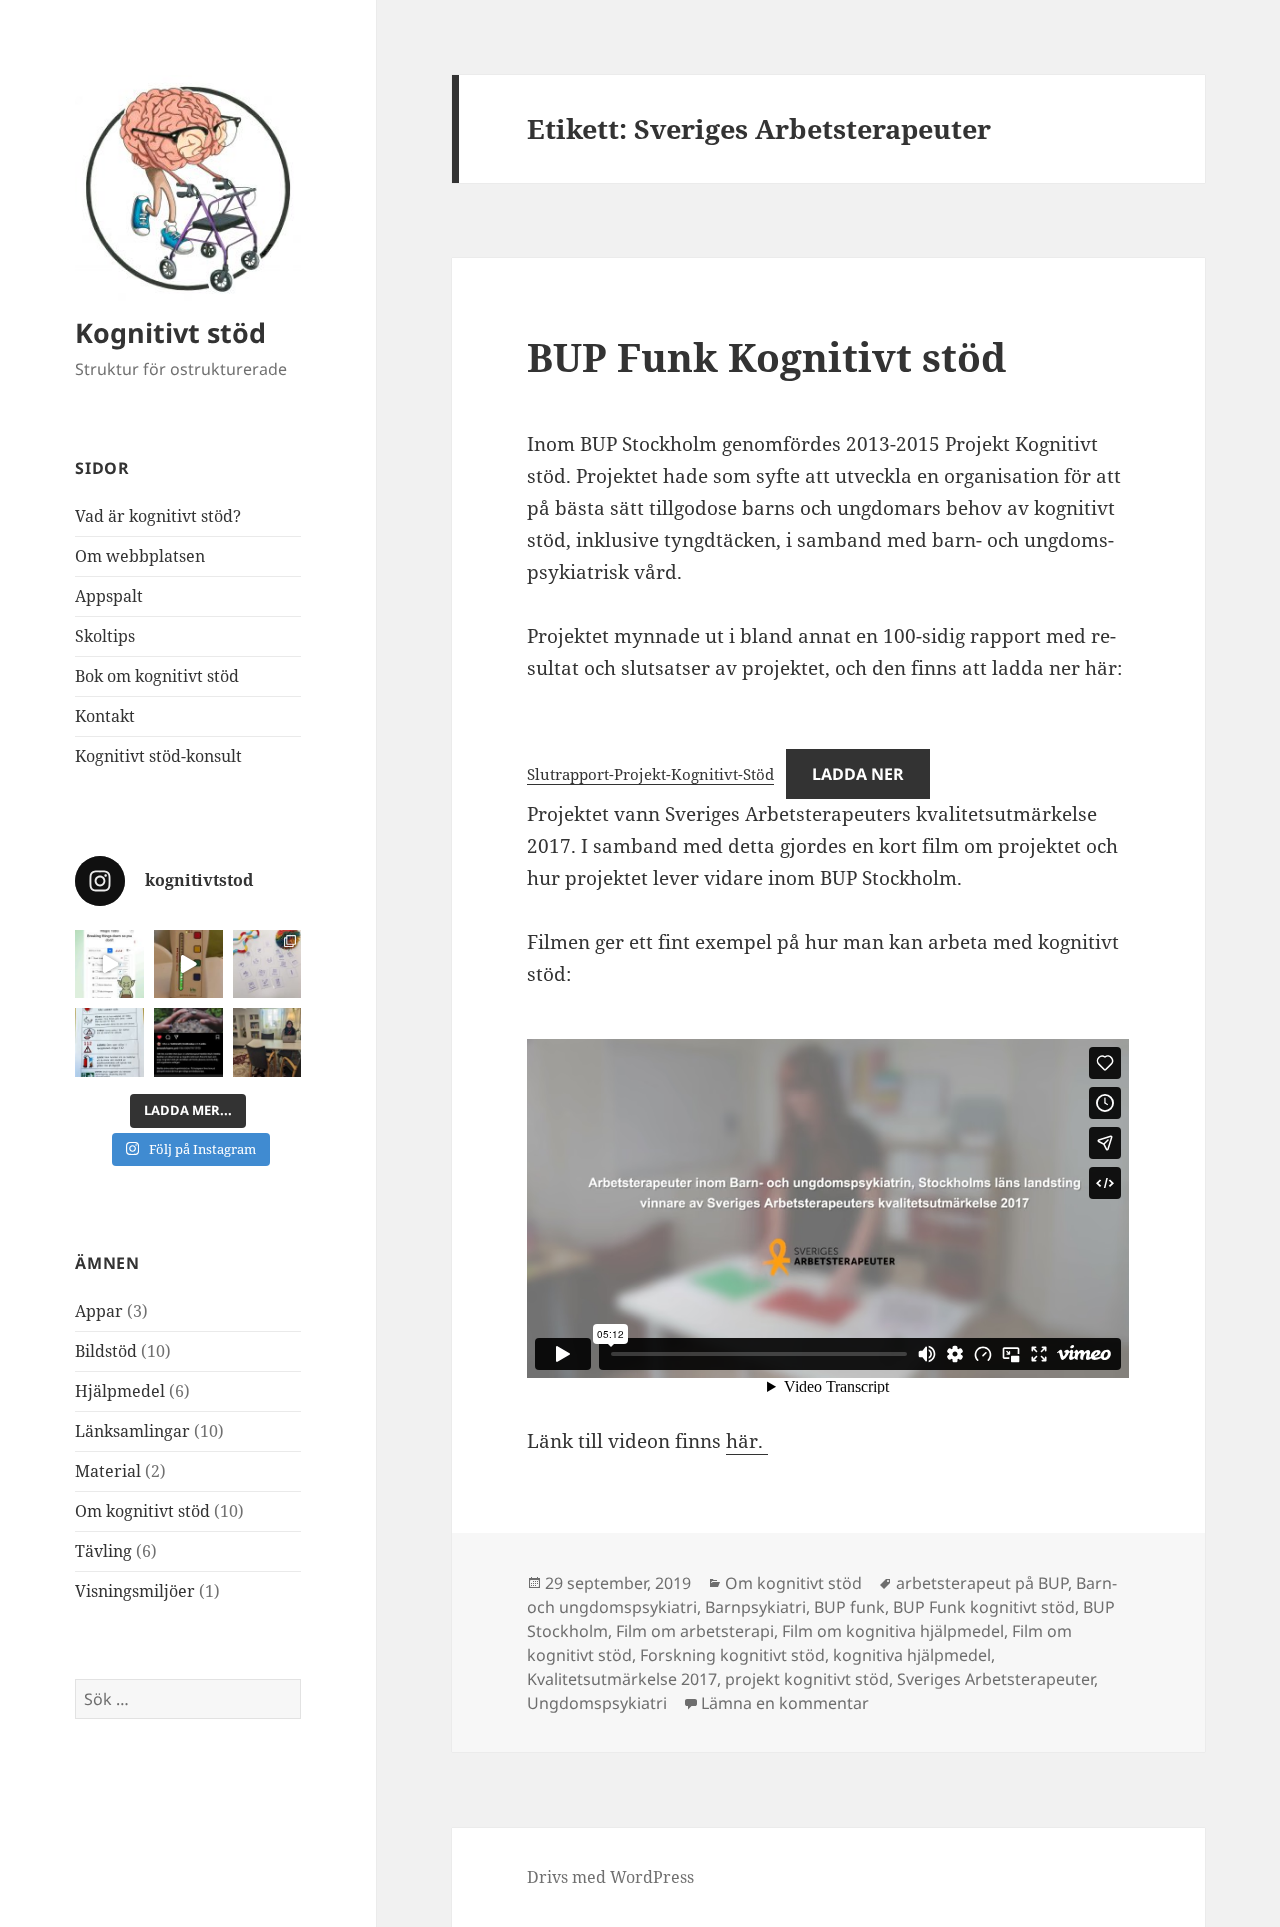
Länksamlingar (132, 1431)
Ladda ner (858, 774)
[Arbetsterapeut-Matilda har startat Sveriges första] (267, 1042)
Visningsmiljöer (135, 1591)
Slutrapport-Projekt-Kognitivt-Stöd (650, 774)
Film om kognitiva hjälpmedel (893, 1631)
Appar (99, 1311)
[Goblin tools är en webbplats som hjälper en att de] (109, 964)
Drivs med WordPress (610, 1877)
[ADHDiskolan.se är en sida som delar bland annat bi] (267, 964)
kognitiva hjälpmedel (912, 1655)
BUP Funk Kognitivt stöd (766, 356)
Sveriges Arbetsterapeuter (995, 1679)
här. (747, 1441)
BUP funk (849, 1607)
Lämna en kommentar (785, 1703)
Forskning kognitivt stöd (732, 1655)
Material (108, 1471)
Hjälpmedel (120, 1391)
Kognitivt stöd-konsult (158, 756)
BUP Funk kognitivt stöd (984, 1607)
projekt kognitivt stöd (807, 1679)
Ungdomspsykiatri (597, 1703)
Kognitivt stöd (170, 332)
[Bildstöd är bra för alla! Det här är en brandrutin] (109, 1042)
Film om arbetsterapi (695, 1631)
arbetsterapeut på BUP (982, 1583)
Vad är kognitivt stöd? (158, 516)
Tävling (103, 1551)
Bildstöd (106, 1351)
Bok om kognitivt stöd (157, 676)
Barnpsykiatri (755, 1607)
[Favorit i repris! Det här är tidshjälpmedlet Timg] (188, 964)
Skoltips (105, 636)
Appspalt (109, 596)
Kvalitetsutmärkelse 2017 (622, 1679)
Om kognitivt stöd (142, 1511)
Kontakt (105, 716)
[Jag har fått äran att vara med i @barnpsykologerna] (188, 1042)
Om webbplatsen (140, 556)
